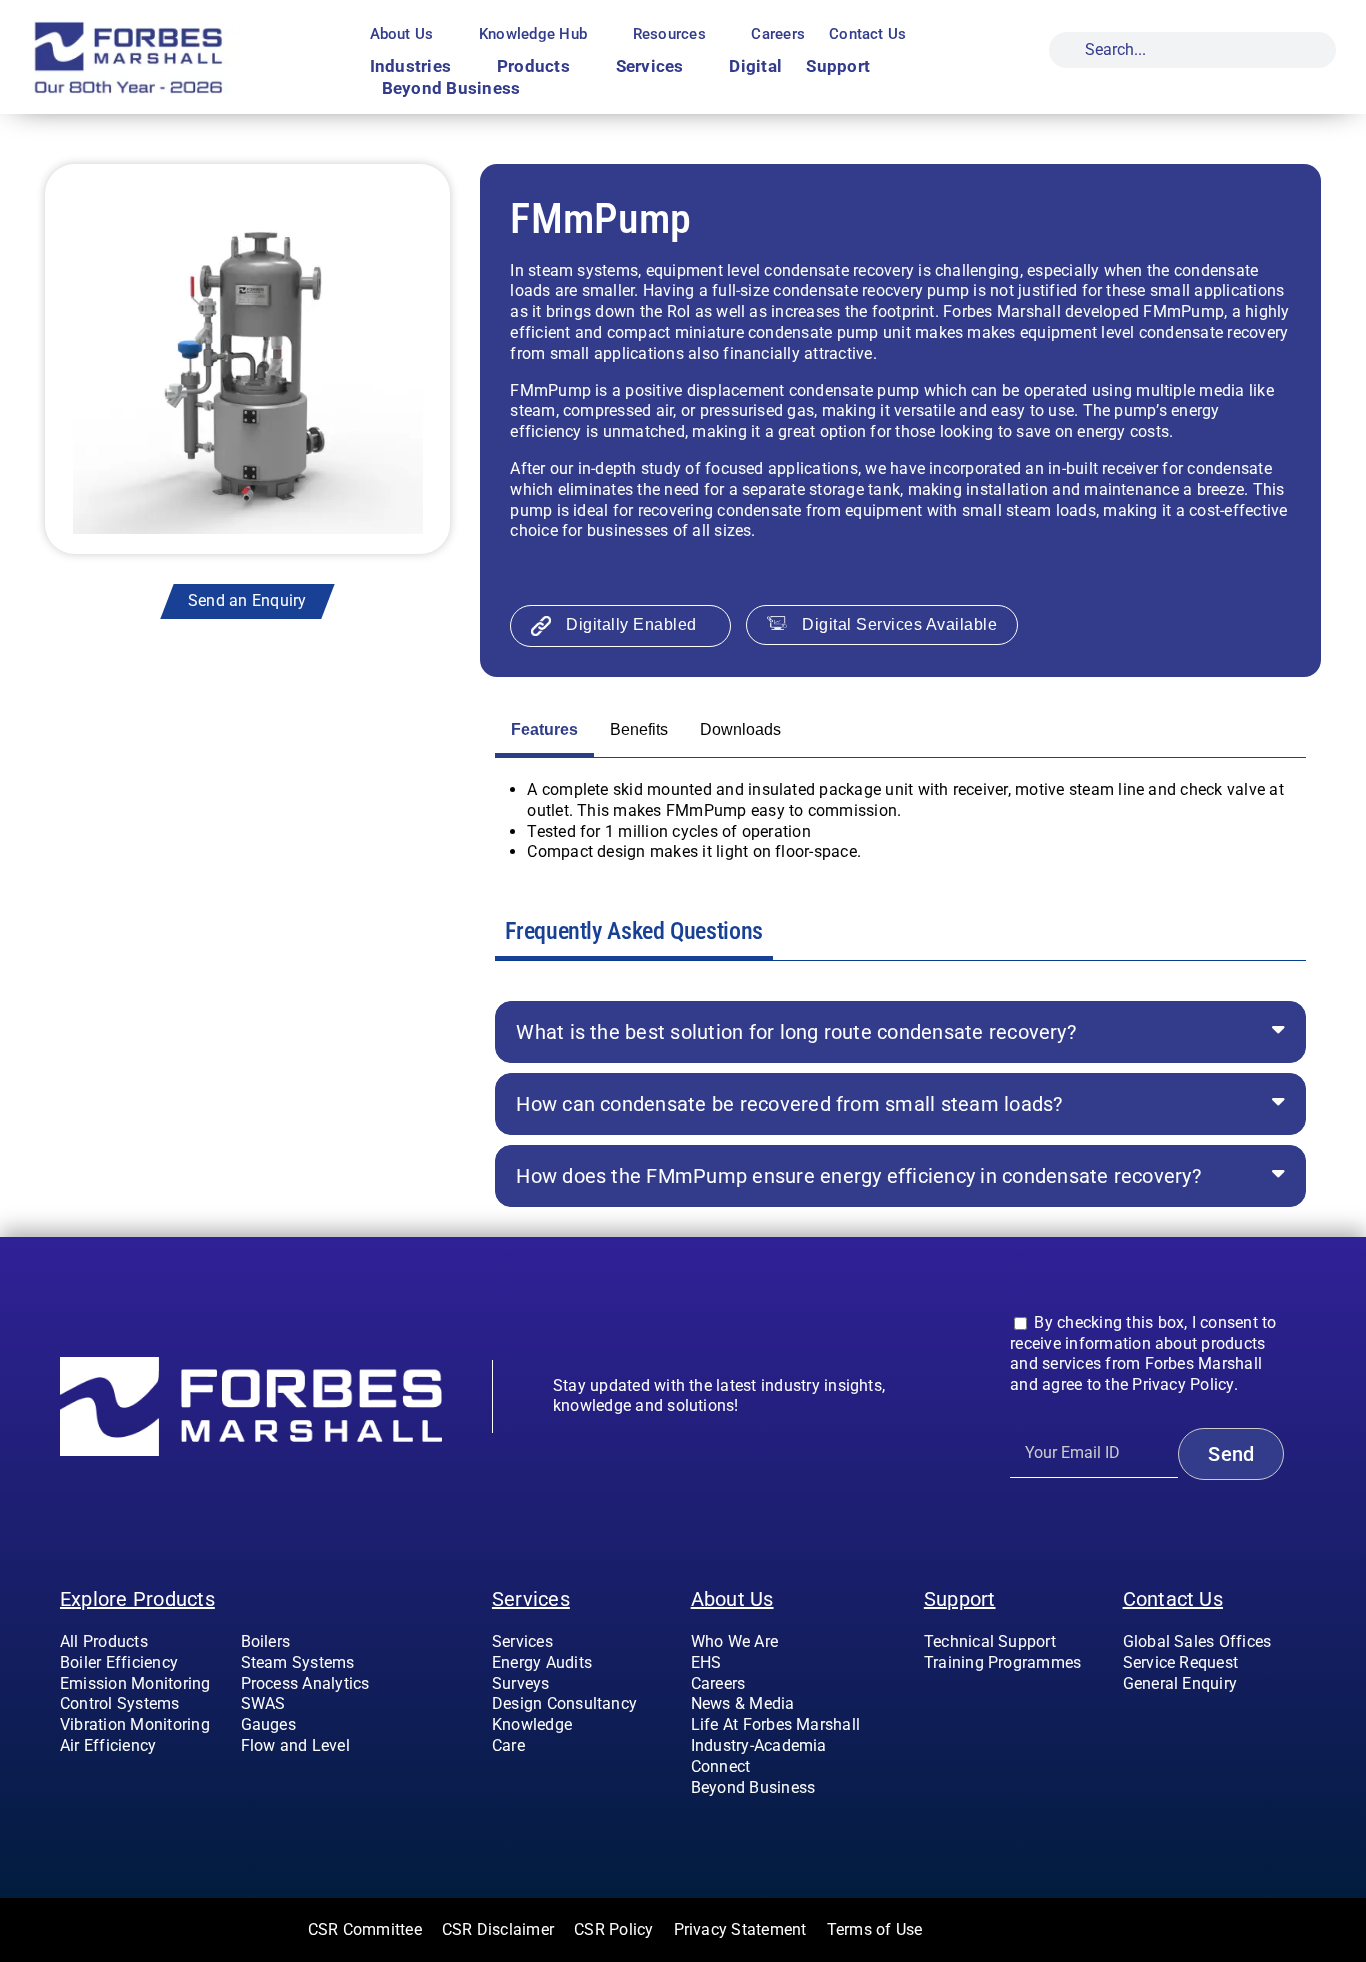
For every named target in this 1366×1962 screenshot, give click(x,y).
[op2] (173, 27)
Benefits (639, 729)
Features (544, 729)
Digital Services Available (899, 624)
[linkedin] (1225, 1724)
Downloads (740, 729)
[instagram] (1161, 1724)
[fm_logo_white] (251, 1364)
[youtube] (1193, 1724)
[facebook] (1129, 1724)
